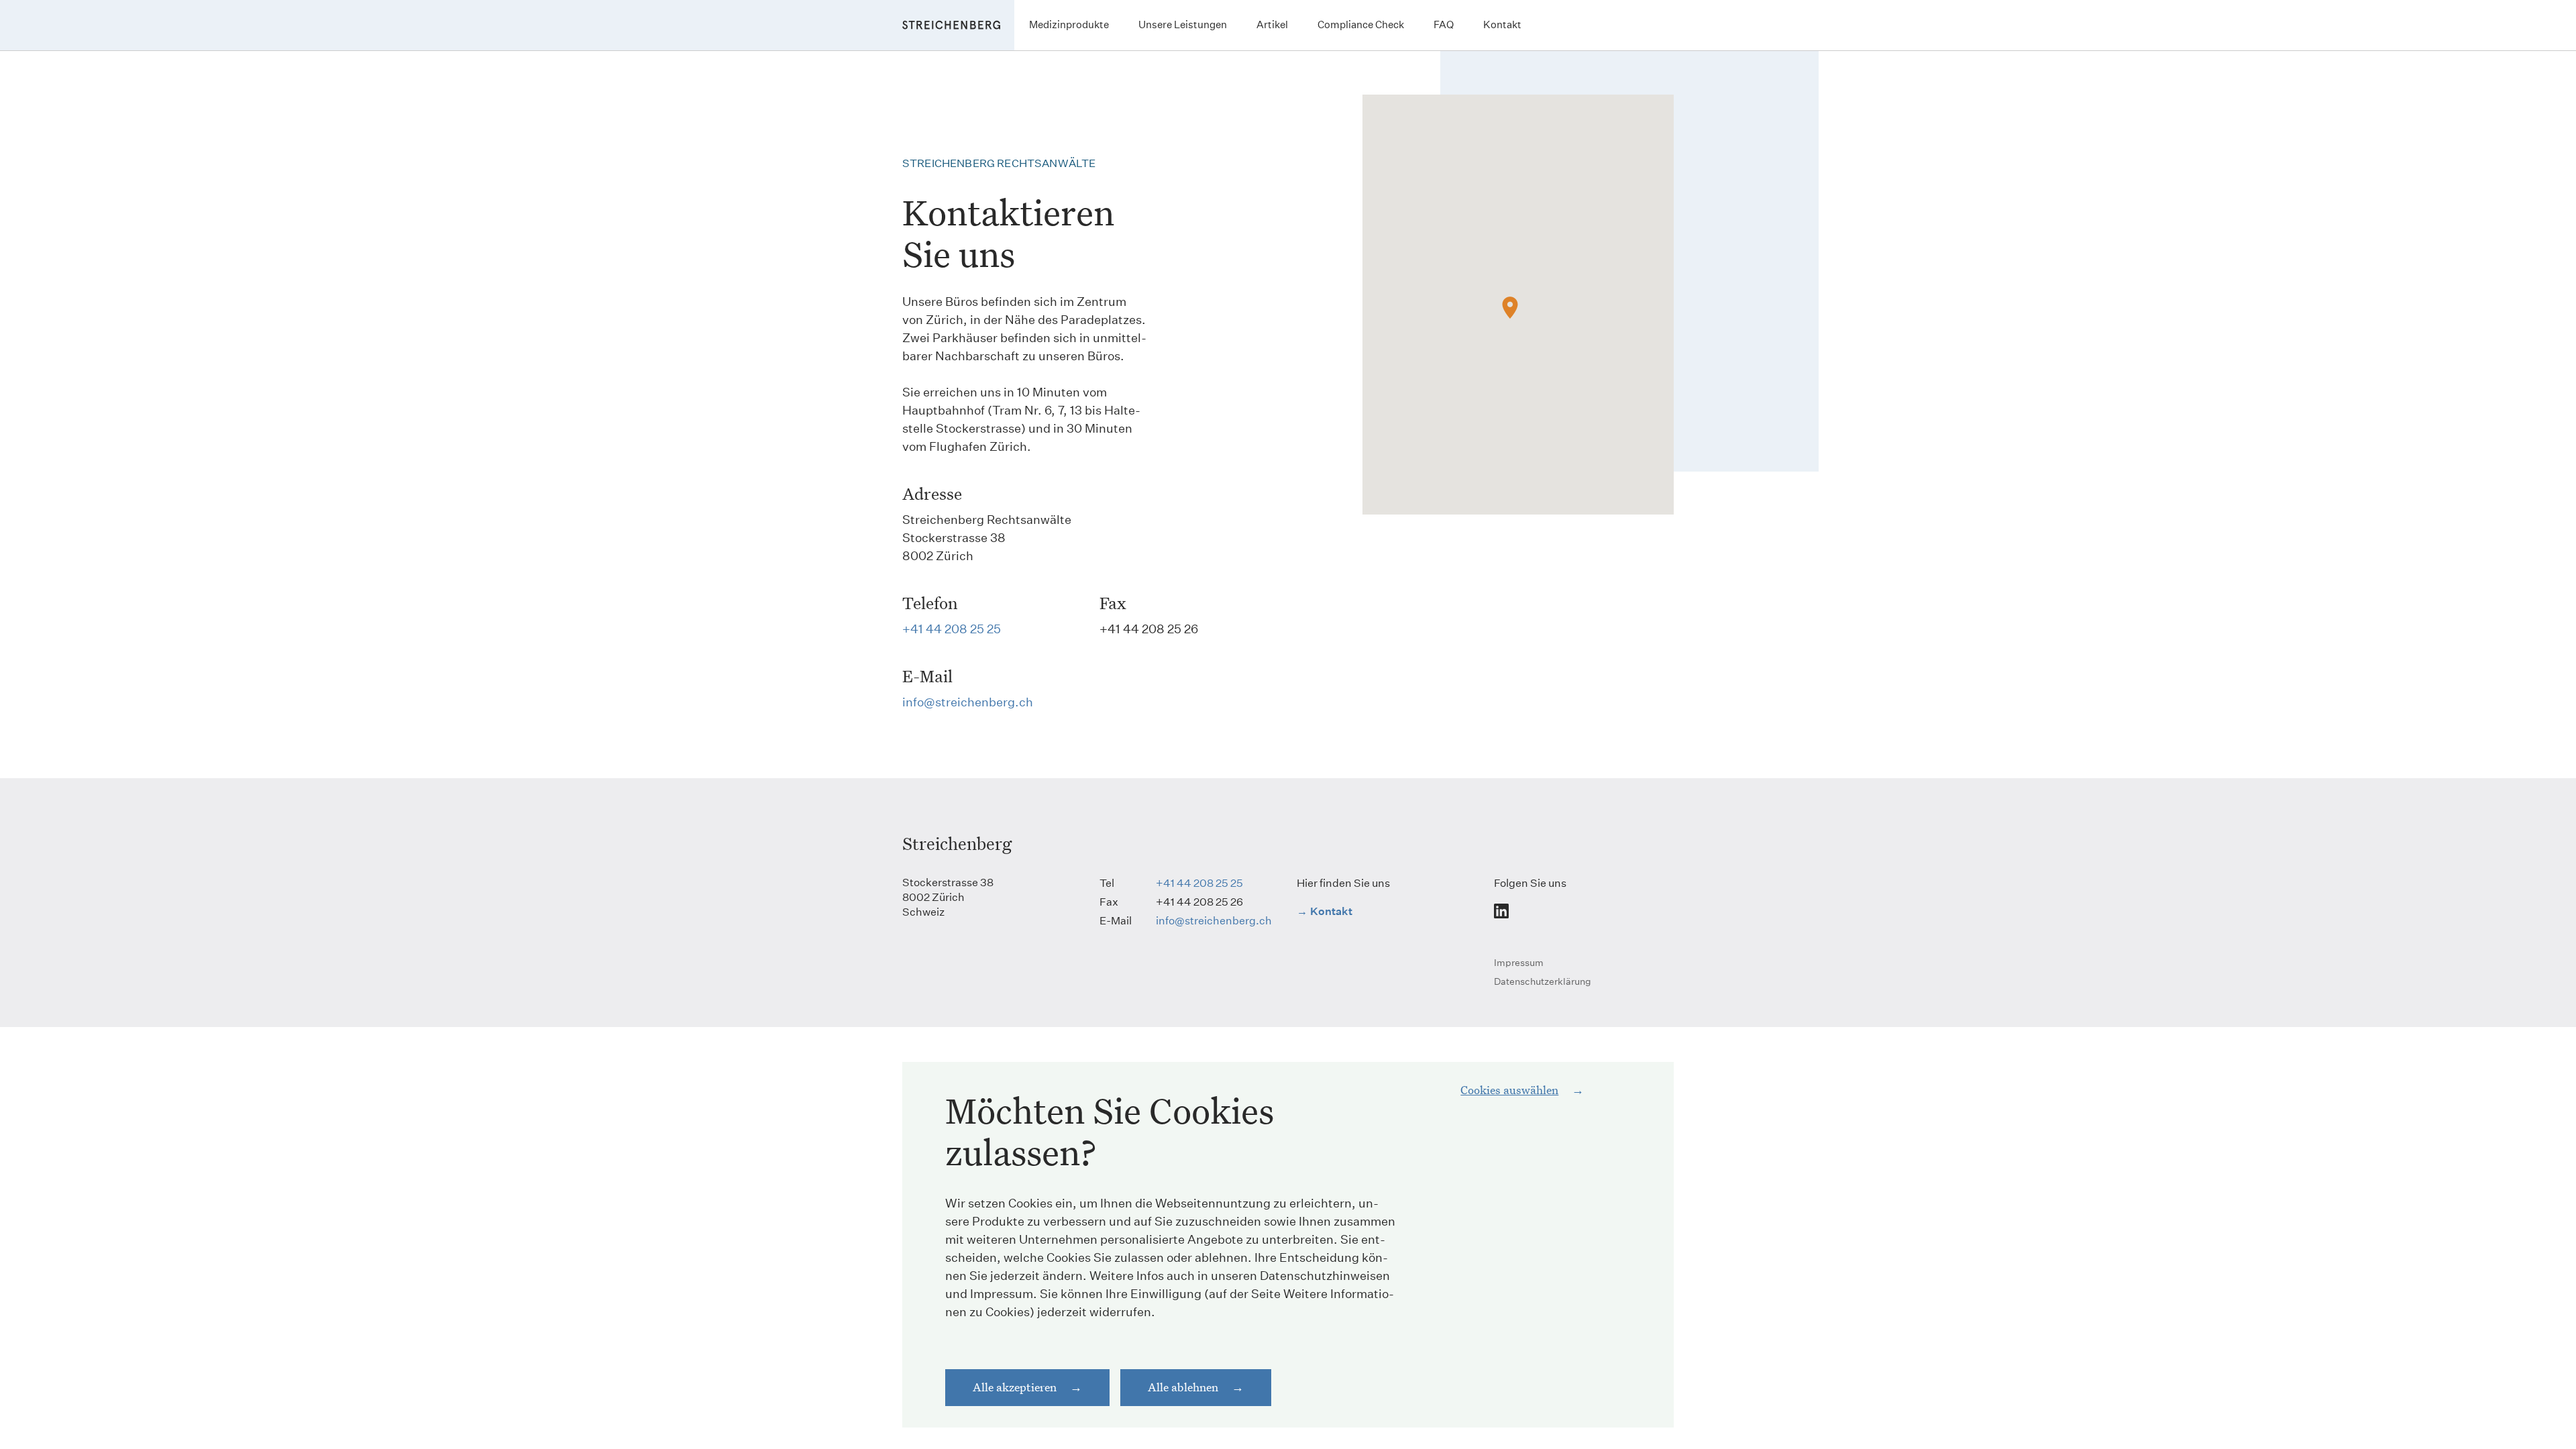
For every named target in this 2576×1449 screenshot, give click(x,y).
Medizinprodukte (1069, 24)
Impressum (1519, 963)
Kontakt (1502, 24)
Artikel (1272, 24)
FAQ (1444, 24)
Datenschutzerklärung (1543, 981)
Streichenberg (957, 843)
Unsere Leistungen (1183, 24)
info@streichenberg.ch (968, 702)
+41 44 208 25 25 (952, 629)
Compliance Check (1361, 24)
